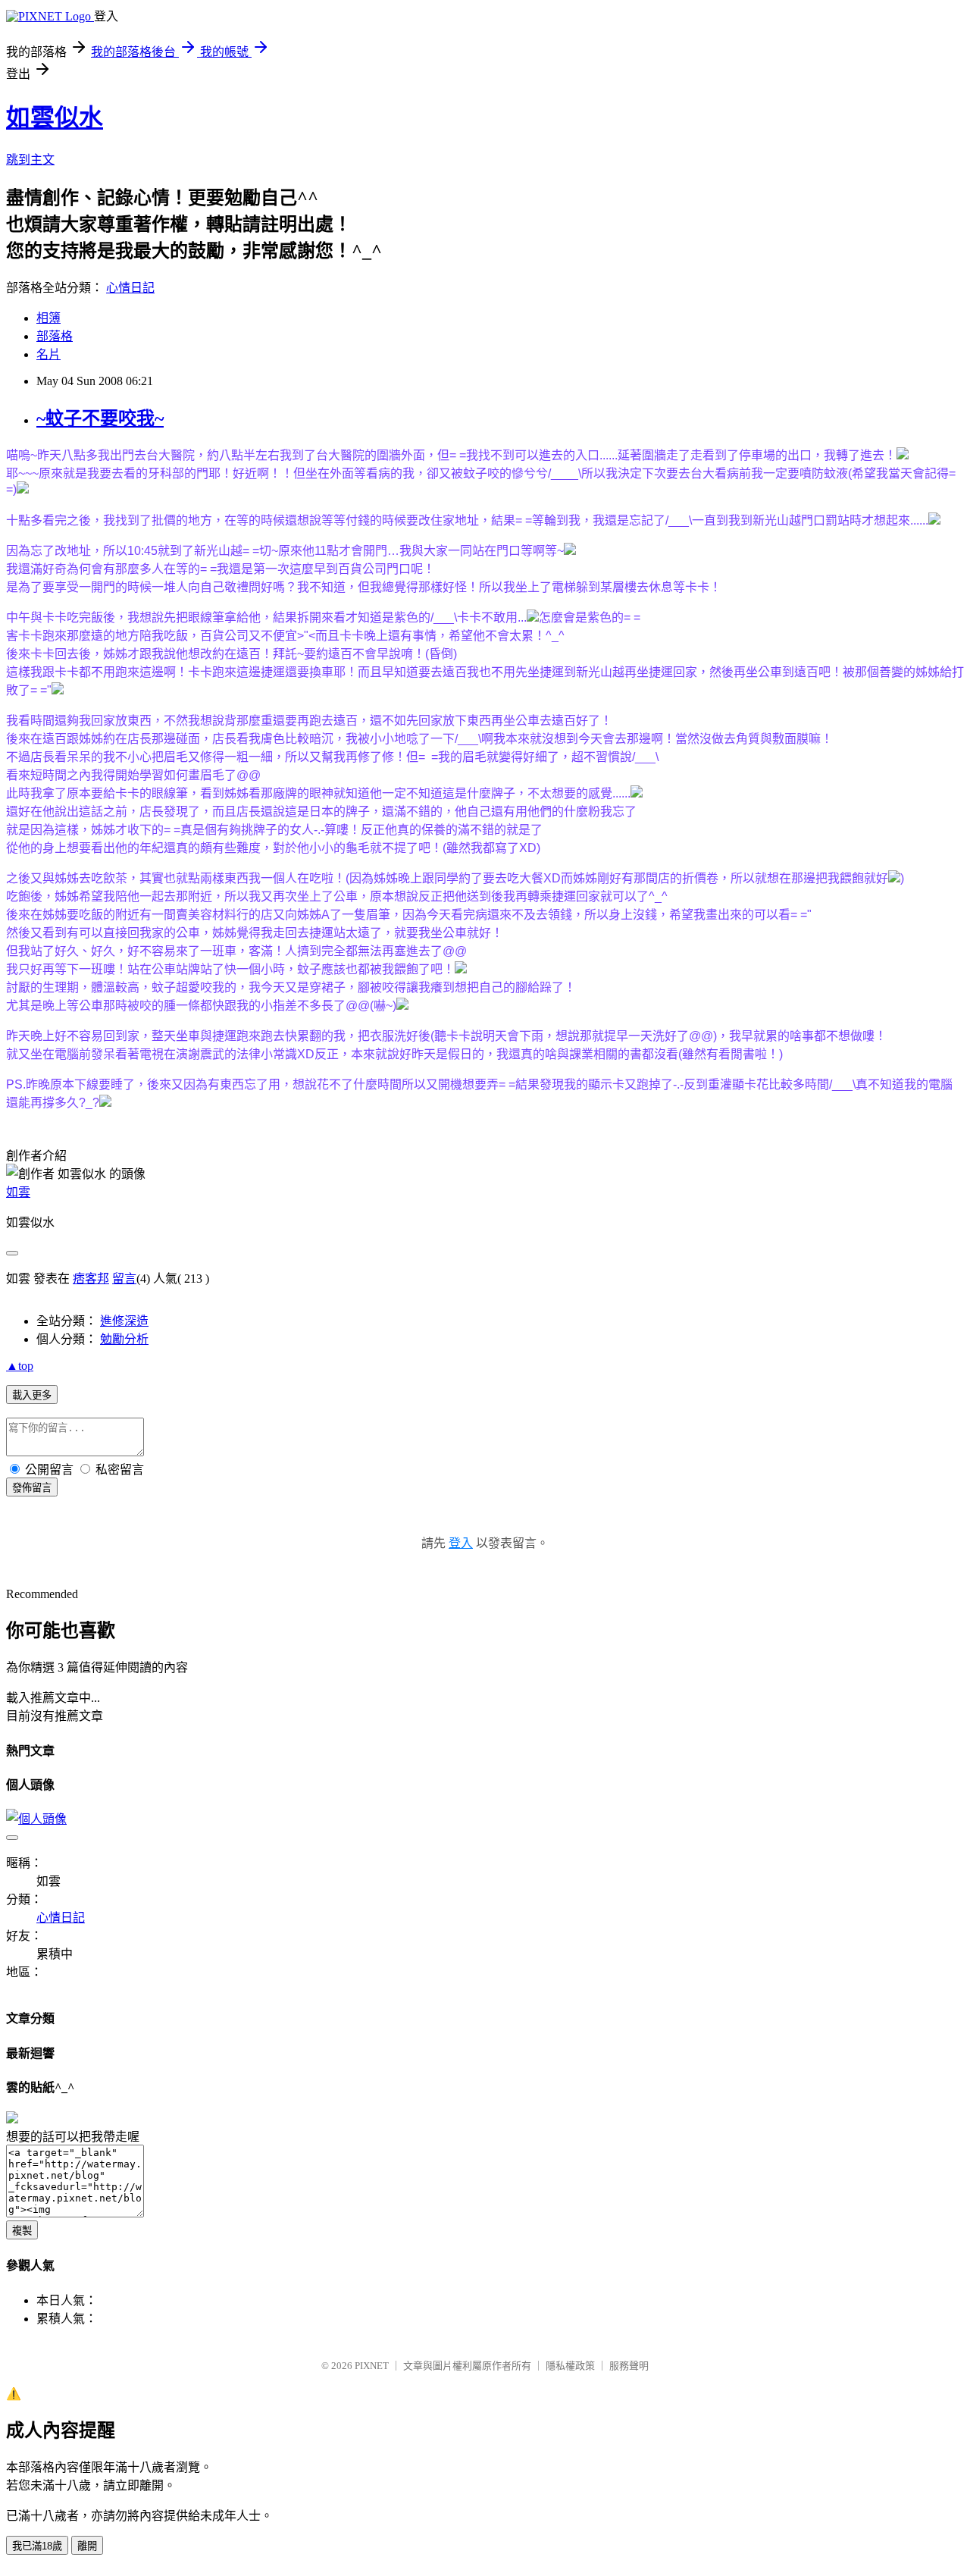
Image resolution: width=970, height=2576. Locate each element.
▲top (20, 1366)
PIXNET (372, 2366)
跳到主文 (30, 160)
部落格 (55, 336)
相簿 (48, 318)
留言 (124, 1279)
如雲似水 (55, 118)
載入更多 (32, 1395)
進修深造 (124, 1321)
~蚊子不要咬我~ (100, 418)
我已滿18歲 (37, 2546)
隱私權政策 (570, 2366)
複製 (22, 2231)
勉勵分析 (124, 1339)
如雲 (18, 1192)
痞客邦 (91, 1279)
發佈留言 (32, 1488)
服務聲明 (629, 2366)
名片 (48, 354)
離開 (87, 2546)
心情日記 (130, 288)
